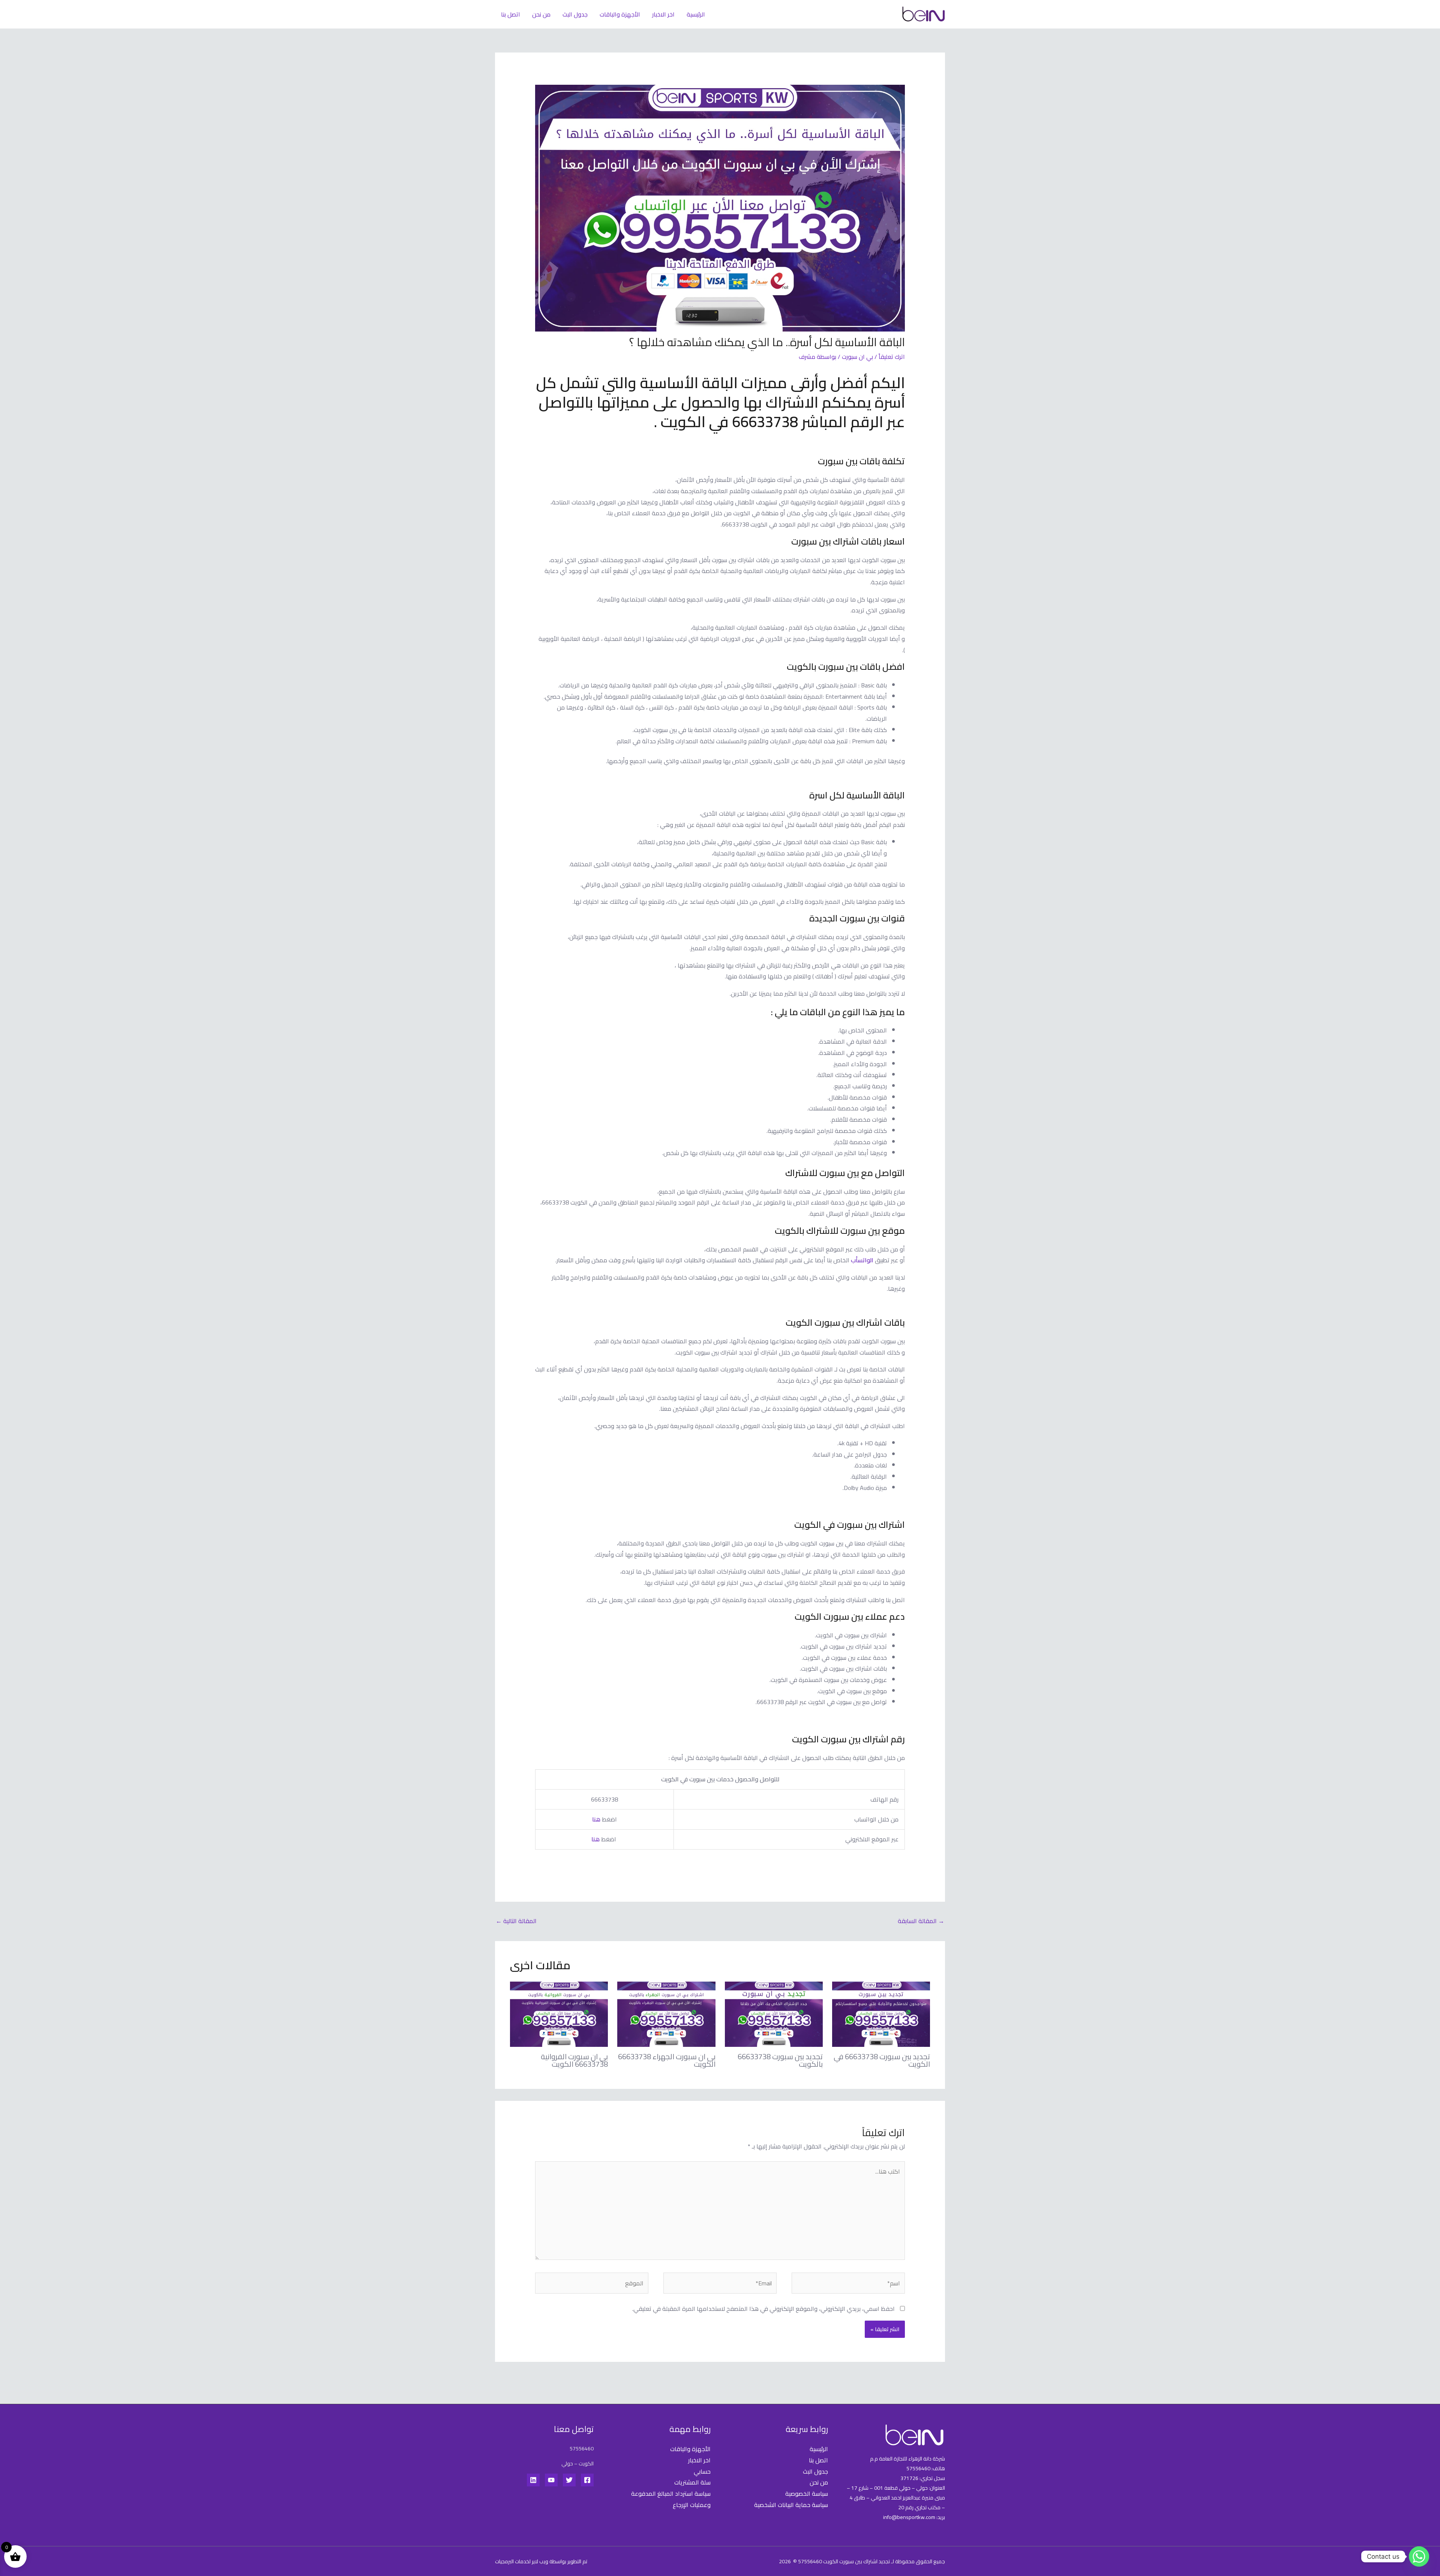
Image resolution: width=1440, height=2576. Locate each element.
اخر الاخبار (663, 14)
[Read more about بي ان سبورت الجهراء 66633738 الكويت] (666, 2013)
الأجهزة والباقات (620, 14)
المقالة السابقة (921, 1921)
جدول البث (575, 14)
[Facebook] (587, 2480)
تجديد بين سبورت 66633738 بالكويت (780, 2060)
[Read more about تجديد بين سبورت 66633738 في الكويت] (881, 2013)
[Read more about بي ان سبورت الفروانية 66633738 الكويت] (559, 2013)
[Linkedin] (533, 2480)
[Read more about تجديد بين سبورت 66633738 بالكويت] (774, 2013)
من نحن (541, 14)
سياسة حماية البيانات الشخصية (791, 2505)
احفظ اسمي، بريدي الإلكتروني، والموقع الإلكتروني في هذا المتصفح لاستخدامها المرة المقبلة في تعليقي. (763, 2309)
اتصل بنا (511, 14)
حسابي (702, 2471)
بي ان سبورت (857, 357)
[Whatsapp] (1419, 2556)
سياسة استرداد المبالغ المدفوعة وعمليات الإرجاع (671, 2499)
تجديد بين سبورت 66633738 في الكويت (882, 2060)
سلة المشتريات (692, 2482)
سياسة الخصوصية (807, 2493)
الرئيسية (696, 14)
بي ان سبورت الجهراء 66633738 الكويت (667, 2060)
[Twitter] (569, 2480)
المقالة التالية (516, 1921)
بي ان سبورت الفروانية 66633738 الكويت (574, 2060)
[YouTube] (551, 2480)
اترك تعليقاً (892, 357)
